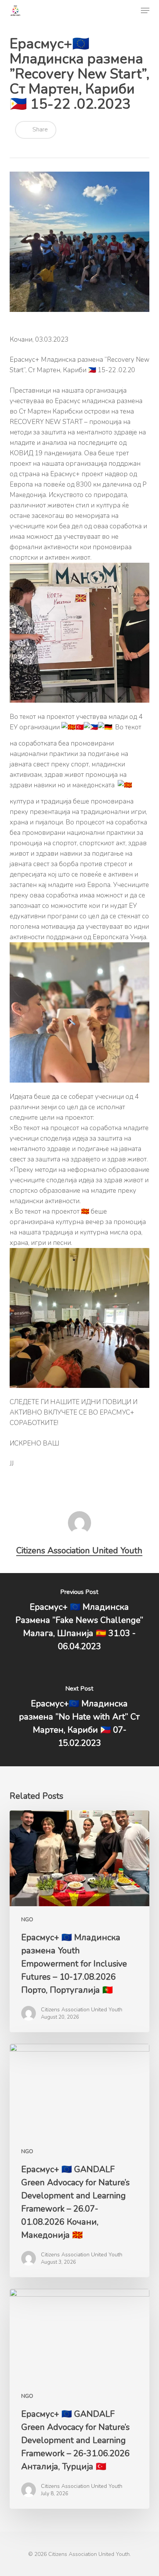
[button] (145, 10)
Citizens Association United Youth (79, 1551)
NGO (27, 1920)
